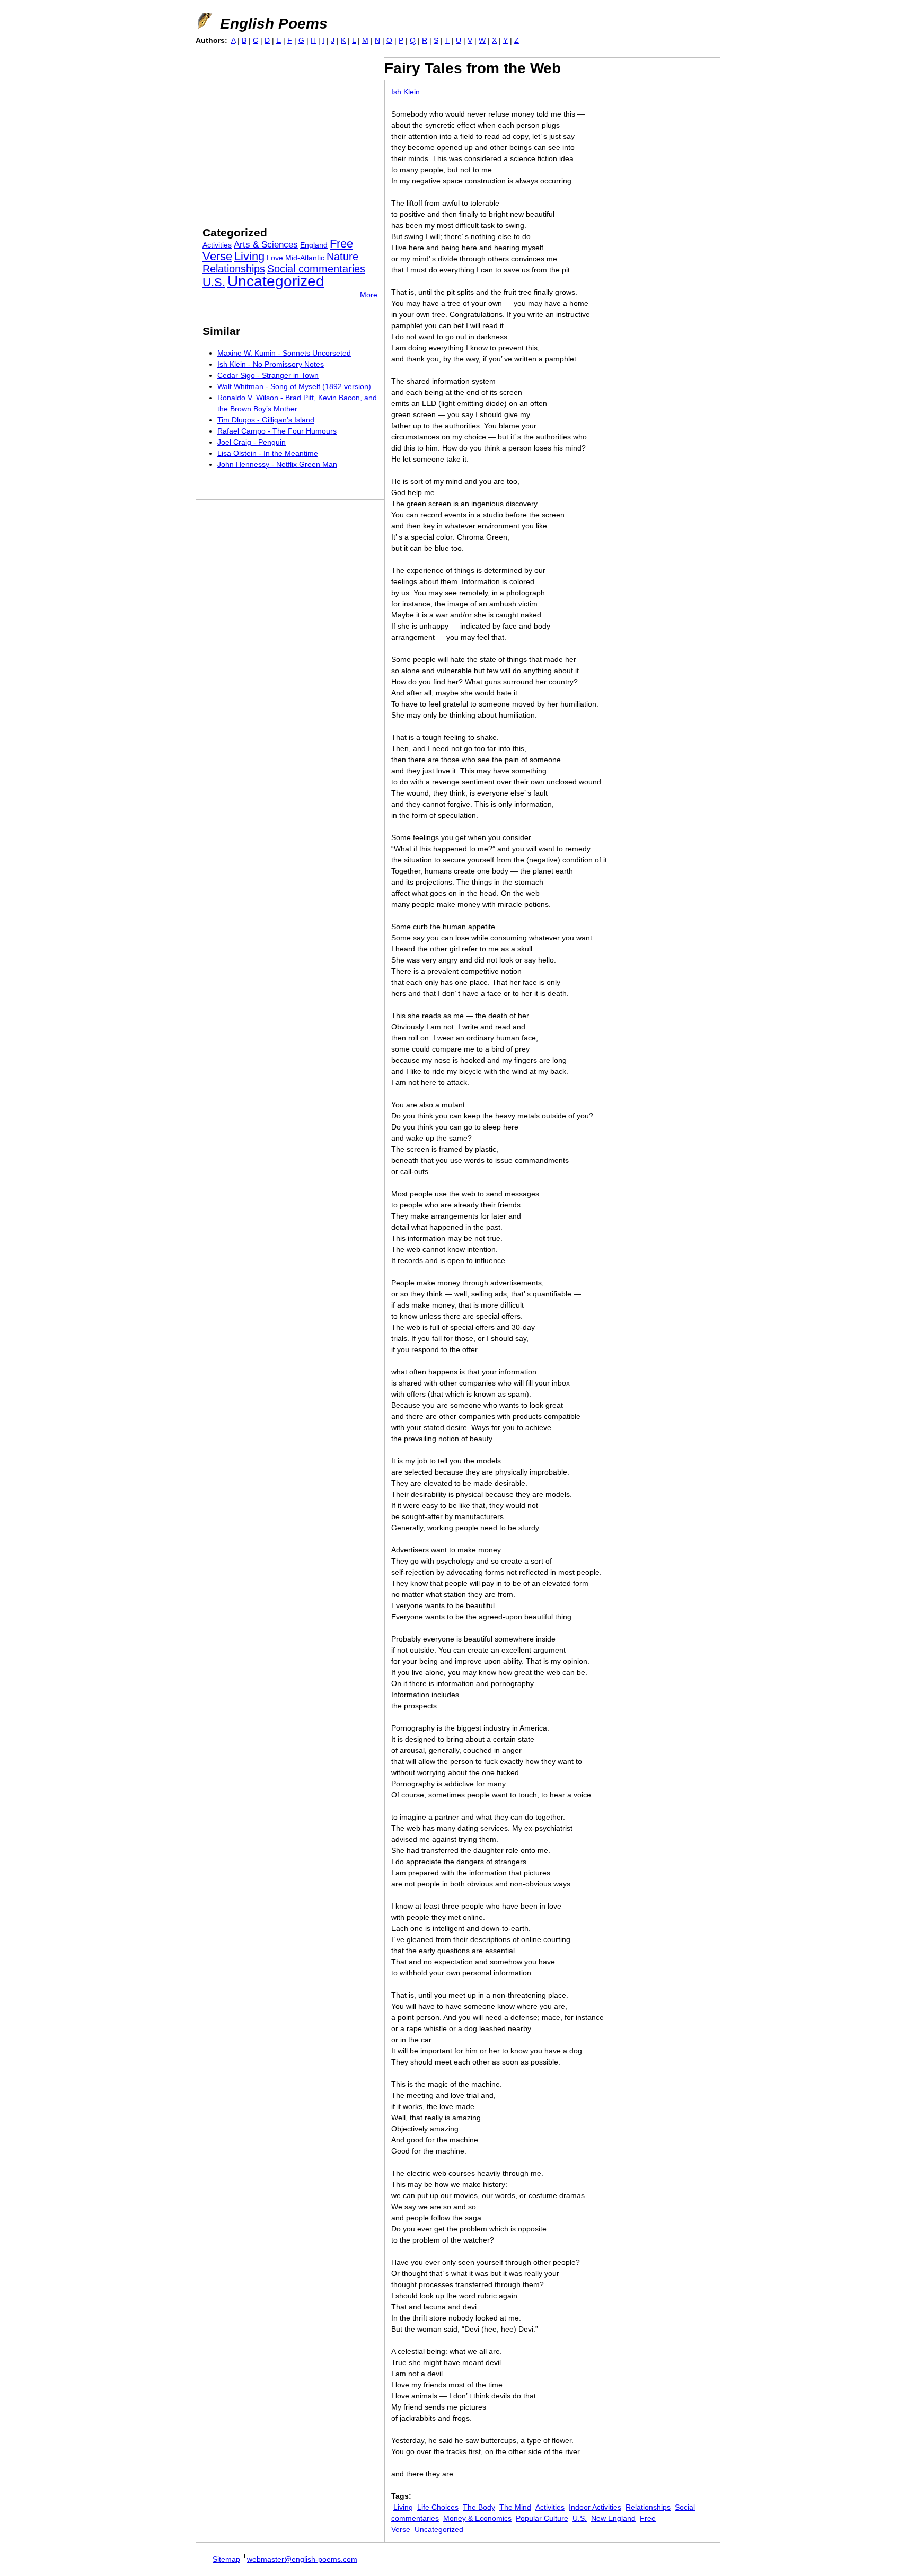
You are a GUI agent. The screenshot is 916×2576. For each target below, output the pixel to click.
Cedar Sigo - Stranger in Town (268, 375)
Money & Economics (477, 2518)
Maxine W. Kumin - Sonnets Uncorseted (284, 353)
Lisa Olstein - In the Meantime (268, 453)
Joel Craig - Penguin (252, 442)
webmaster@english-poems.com (302, 2559)
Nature (342, 257)
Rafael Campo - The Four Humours (277, 431)
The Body (479, 2507)
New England (613, 2518)
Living (403, 2507)
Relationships (648, 2507)
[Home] (204, 21)
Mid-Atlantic (305, 258)
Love (275, 258)
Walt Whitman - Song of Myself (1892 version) (294, 386)
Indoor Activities (595, 2507)
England (314, 245)
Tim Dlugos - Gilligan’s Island (266, 420)
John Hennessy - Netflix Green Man (277, 464)
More (369, 295)
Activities (550, 2507)
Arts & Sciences (266, 245)
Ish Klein (406, 92)
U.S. (580, 2518)
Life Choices (438, 2507)
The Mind (515, 2507)
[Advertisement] (285, 131)
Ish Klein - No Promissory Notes (271, 364)
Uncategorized (439, 2529)
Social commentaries (316, 269)
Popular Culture (542, 2518)
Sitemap (226, 2559)
